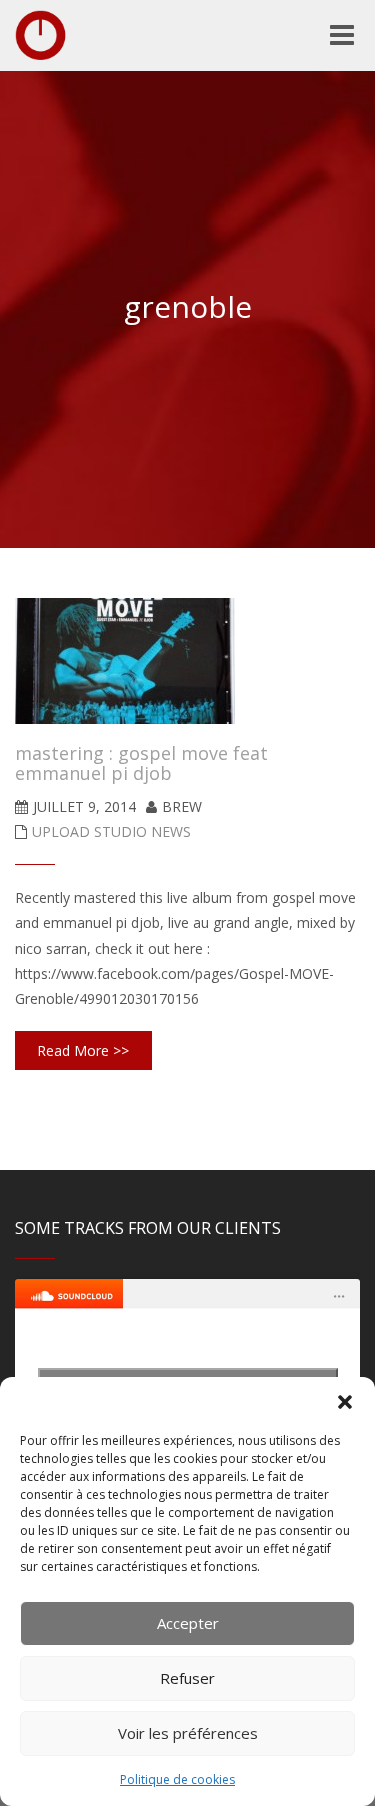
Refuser (187, 1678)
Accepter (188, 1623)
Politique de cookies (177, 1779)
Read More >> (83, 1050)
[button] (345, 1402)
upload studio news (111, 831)
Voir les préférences (188, 1733)
